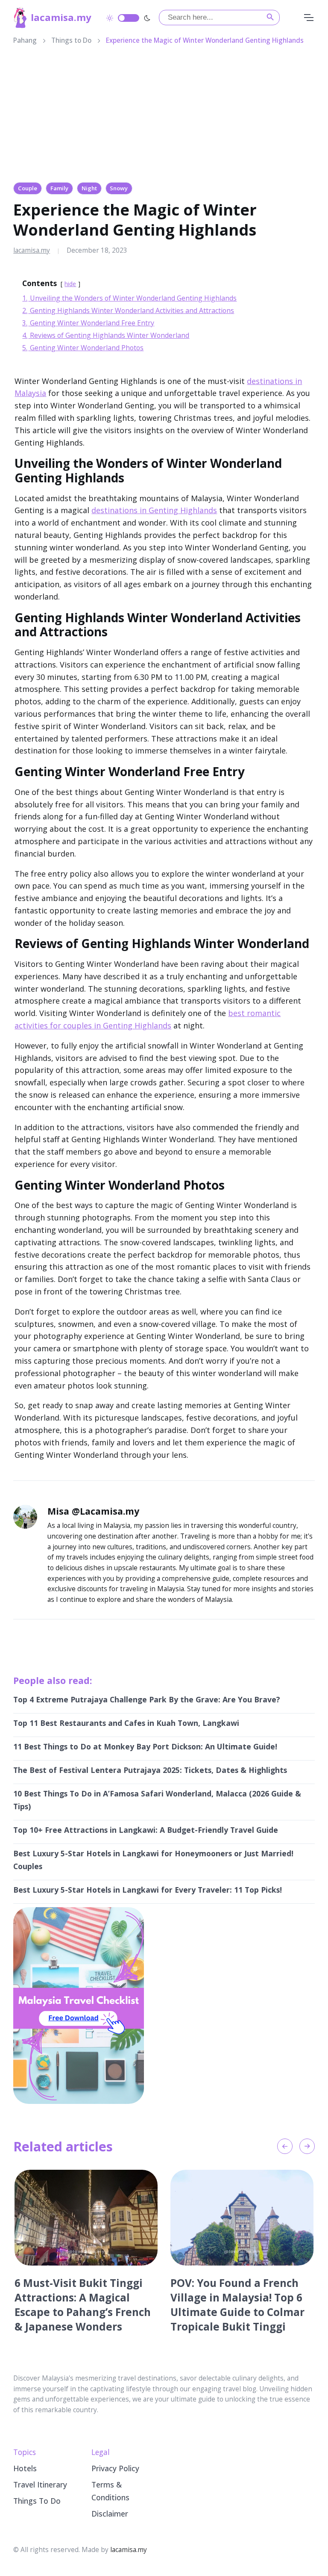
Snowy (119, 188)
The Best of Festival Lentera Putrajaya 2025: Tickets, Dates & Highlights (150, 1770)
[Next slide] (307, 2146)
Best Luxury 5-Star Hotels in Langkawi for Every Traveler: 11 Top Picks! (148, 1890)
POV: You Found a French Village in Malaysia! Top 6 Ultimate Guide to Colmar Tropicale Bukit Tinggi (237, 2305)
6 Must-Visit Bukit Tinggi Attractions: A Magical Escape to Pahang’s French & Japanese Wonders (83, 2305)
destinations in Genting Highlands (154, 510)
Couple (28, 188)
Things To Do (37, 2501)
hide (70, 284)
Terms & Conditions (110, 2491)
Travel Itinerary (40, 2484)
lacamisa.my (61, 17)
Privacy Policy (115, 2468)
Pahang (25, 40)
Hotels (25, 2468)
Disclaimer (110, 2514)
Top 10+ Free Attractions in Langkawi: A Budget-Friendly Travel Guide (146, 1830)
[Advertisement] (164, 116)
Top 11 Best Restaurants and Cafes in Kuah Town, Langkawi (126, 1723)
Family (59, 188)
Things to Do (71, 40)
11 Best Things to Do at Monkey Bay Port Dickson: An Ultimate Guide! (145, 1746)
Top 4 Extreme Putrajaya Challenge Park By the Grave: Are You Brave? (147, 1699)
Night (89, 188)
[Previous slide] (285, 2146)
